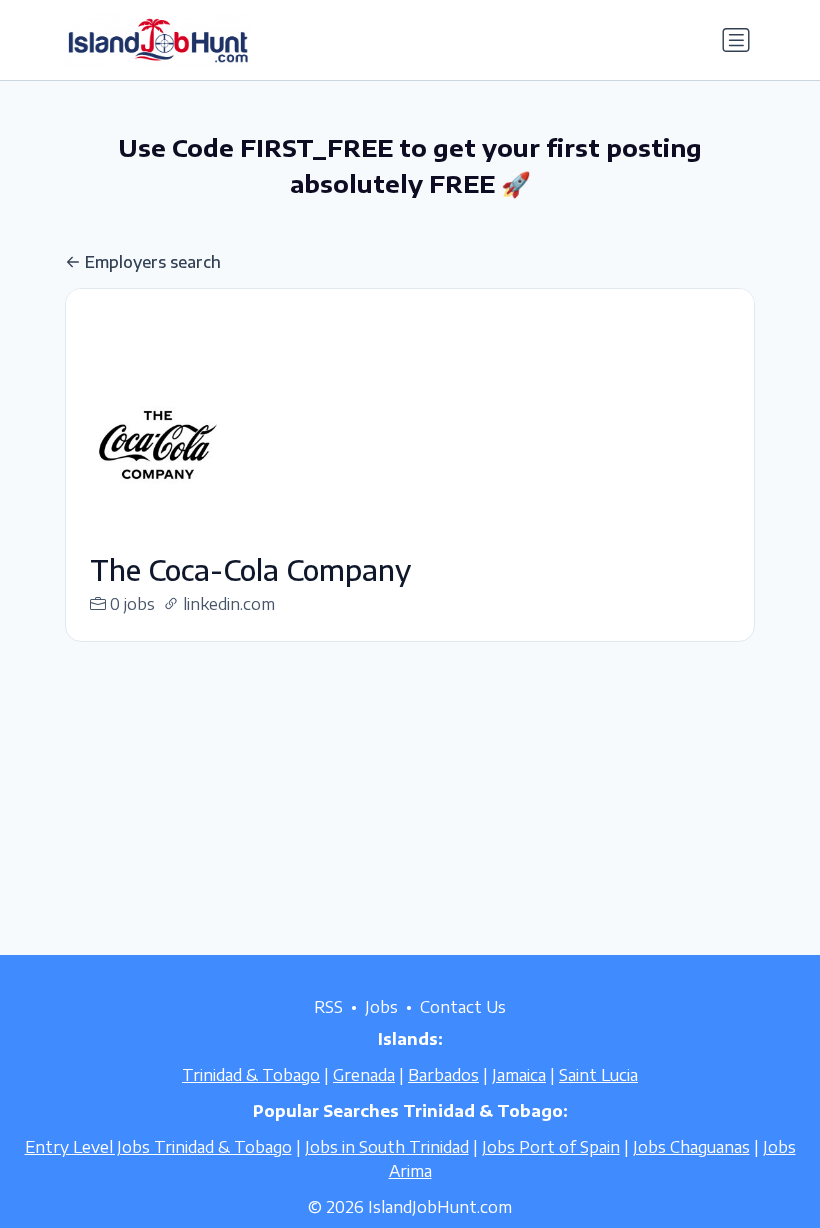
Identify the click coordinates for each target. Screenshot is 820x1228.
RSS (328, 1007)
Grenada (364, 1075)
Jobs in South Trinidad (387, 1147)
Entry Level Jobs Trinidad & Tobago (158, 1147)
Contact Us (463, 1007)
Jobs (381, 1007)
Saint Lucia (598, 1075)
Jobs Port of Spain (551, 1147)
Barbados (443, 1075)
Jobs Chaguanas (691, 1147)
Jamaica (519, 1075)
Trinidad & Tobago (251, 1075)
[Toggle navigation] (736, 40)
